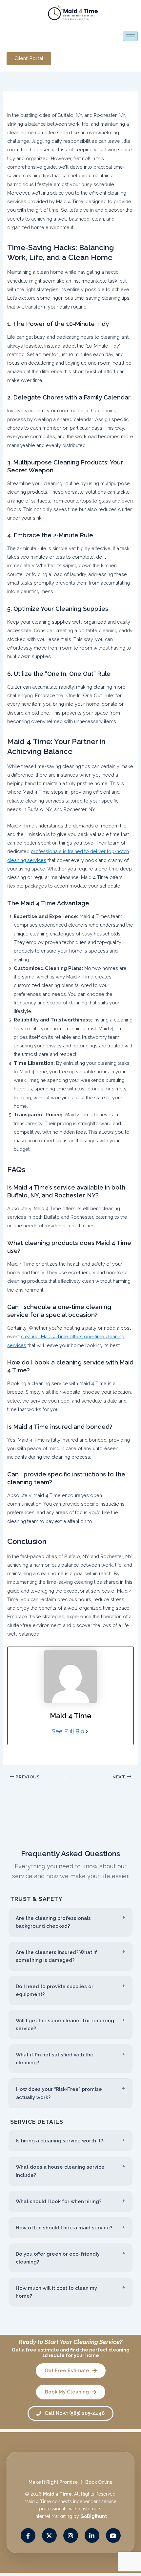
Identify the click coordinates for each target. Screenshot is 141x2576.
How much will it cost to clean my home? (56, 2292)
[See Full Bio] (87, 1731)
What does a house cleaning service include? (60, 2171)
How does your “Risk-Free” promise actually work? (59, 2093)
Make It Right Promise (53, 2482)
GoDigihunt (94, 2516)
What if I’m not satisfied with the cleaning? (55, 2059)
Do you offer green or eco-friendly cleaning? (58, 2258)
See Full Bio (68, 1731)
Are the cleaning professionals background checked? (53, 1922)
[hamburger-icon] (130, 36)
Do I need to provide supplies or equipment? (55, 1990)
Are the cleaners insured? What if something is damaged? (56, 1956)
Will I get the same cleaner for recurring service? (65, 2024)
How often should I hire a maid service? (64, 2228)
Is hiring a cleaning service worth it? (59, 2141)
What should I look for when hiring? (59, 2201)
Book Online (99, 2482)
